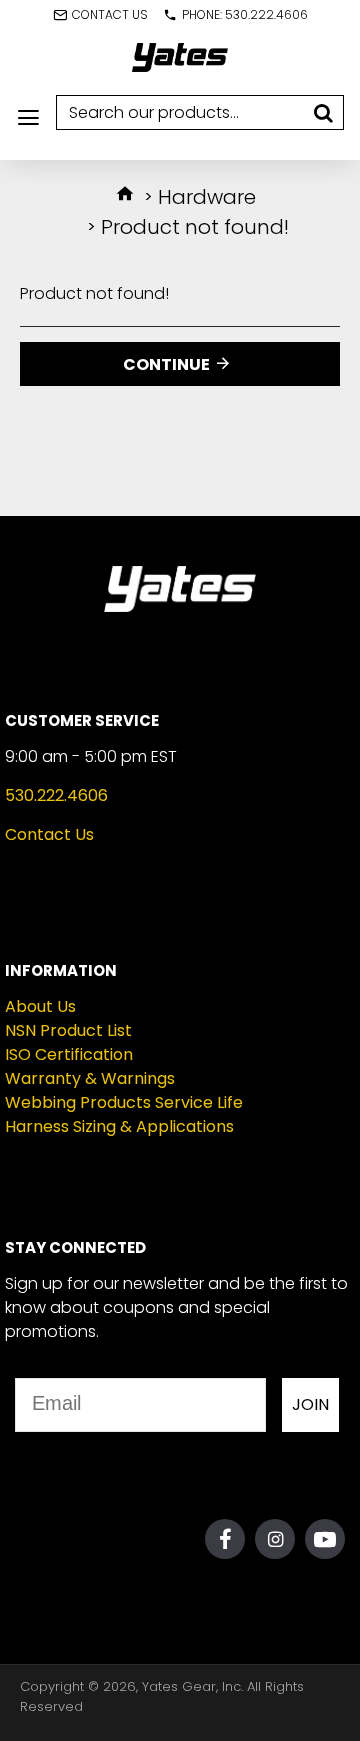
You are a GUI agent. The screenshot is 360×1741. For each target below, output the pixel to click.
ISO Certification (69, 1054)
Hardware (207, 197)
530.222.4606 (56, 795)
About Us (40, 1006)
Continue (166, 364)
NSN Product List (68, 1030)
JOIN (310, 1404)
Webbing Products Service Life (124, 1102)
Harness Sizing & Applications (119, 1126)
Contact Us (49, 834)
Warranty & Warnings (90, 1078)
